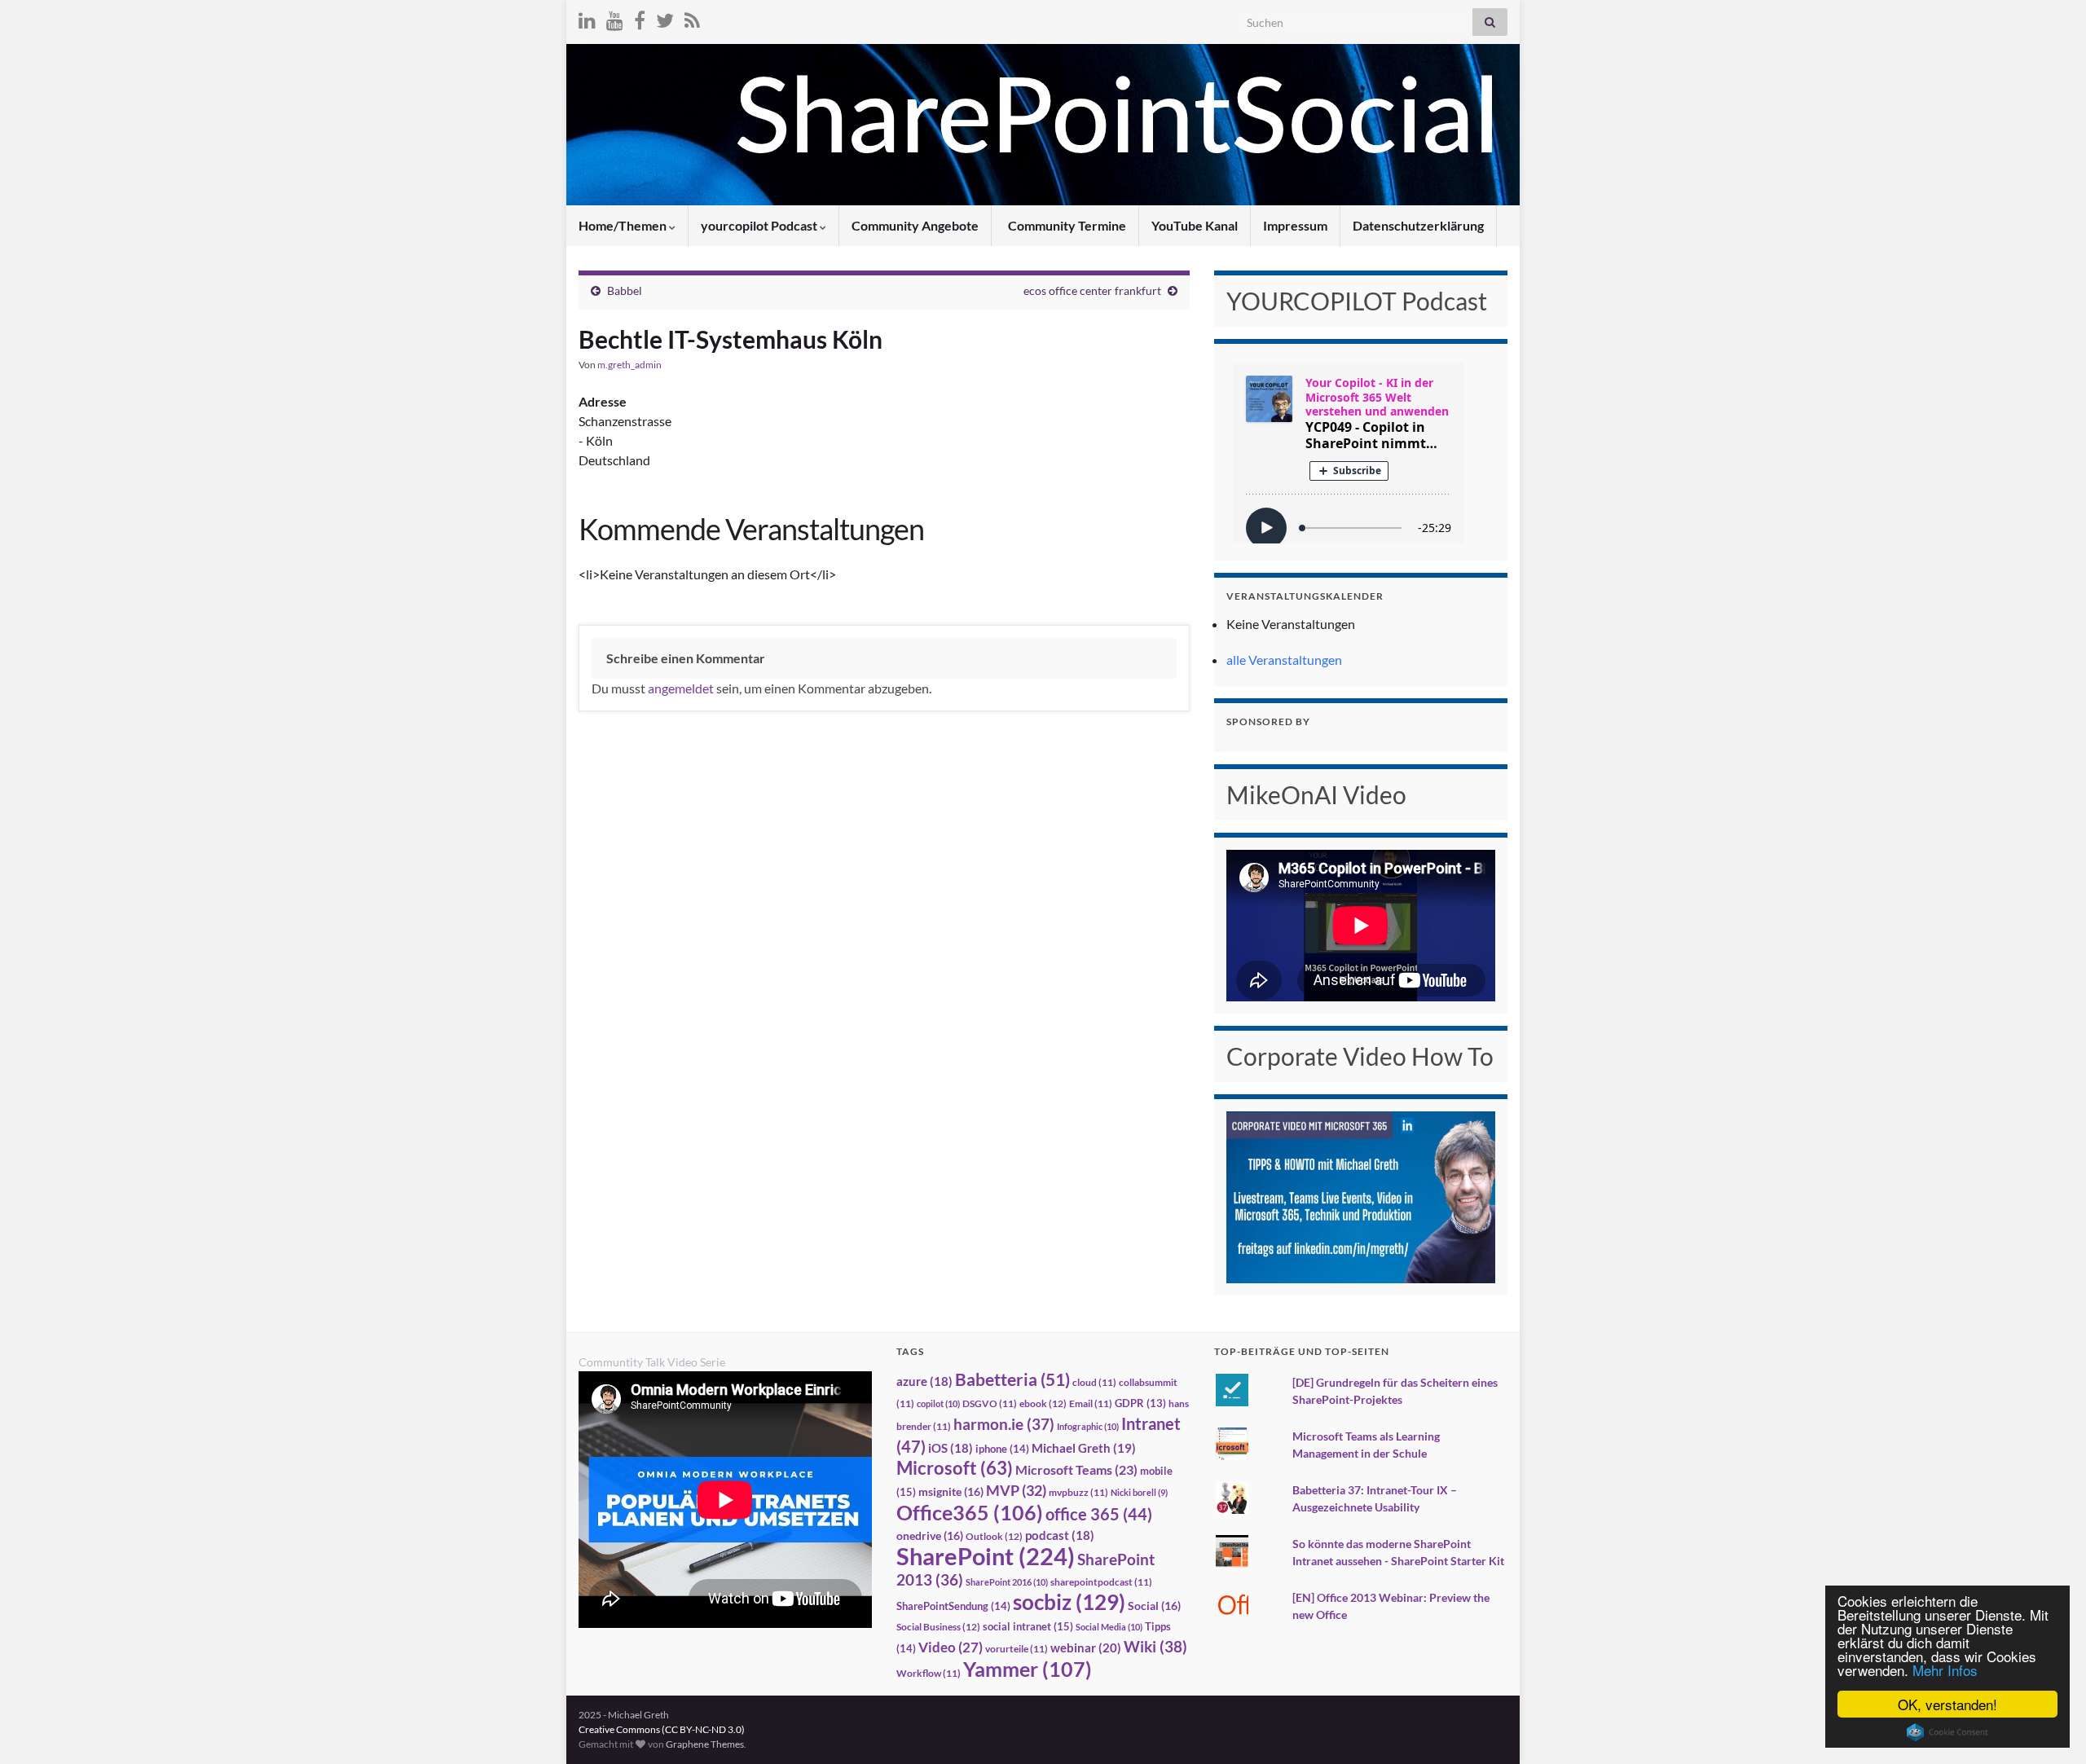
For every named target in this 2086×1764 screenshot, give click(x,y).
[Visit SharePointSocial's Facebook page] (640, 18)
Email (1091, 1403)
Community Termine (1066, 225)
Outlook (994, 1536)
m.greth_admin (629, 365)
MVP (1016, 1490)
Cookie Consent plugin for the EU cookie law (1947, 1732)
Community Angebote (915, 225)
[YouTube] (615, 18)
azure (924, 1381)
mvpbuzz (1078, 1492)
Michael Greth (1084, 1448)
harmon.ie (1004, 1424)
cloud (1094, 1382)
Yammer (1028, 1669)
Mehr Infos (1945, 1670)
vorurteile (1017, 1649)
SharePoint (986, 1556)
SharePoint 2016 (1007, 1582)
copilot (938, 1403)
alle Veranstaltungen (1284, 660)
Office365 (970, 1512)
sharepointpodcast (1101, 1582)
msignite (951, 1491)
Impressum (1295, 225)
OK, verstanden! (1947, 1704)
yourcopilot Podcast (760, 225)
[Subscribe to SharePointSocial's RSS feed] (692, 18)
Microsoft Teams (1076, 1469)
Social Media (1109, 1627)
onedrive (930, 1535)
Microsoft (955, 1468)
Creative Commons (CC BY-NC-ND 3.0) (662, 1729)
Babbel (625, 290)
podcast (1060, 1535)
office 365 (1099, 1514)
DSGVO (990, 1403)
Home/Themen (624, 225)
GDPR (1140, 1403)
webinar (1086, 1647)
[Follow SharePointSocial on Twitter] (665, 18)
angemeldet (681, 688)
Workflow (929, 1673)
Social (1154, 1606)
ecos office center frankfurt (1092, 290)
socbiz (1069, 1602)
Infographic (1088, 1426)
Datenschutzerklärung (1418, 225)
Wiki (1155, 1646)
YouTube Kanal (1195, 225)
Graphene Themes (705, 1744)
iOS (951, 1448)
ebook (1043, 1403)
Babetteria (1012, 1379)
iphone (1002, 1449)
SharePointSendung (953, 1606)
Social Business (938, 1627)
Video (951, 1647)
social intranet (1028, 1626)
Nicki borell (1139, 1492)
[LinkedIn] (587, 18)
